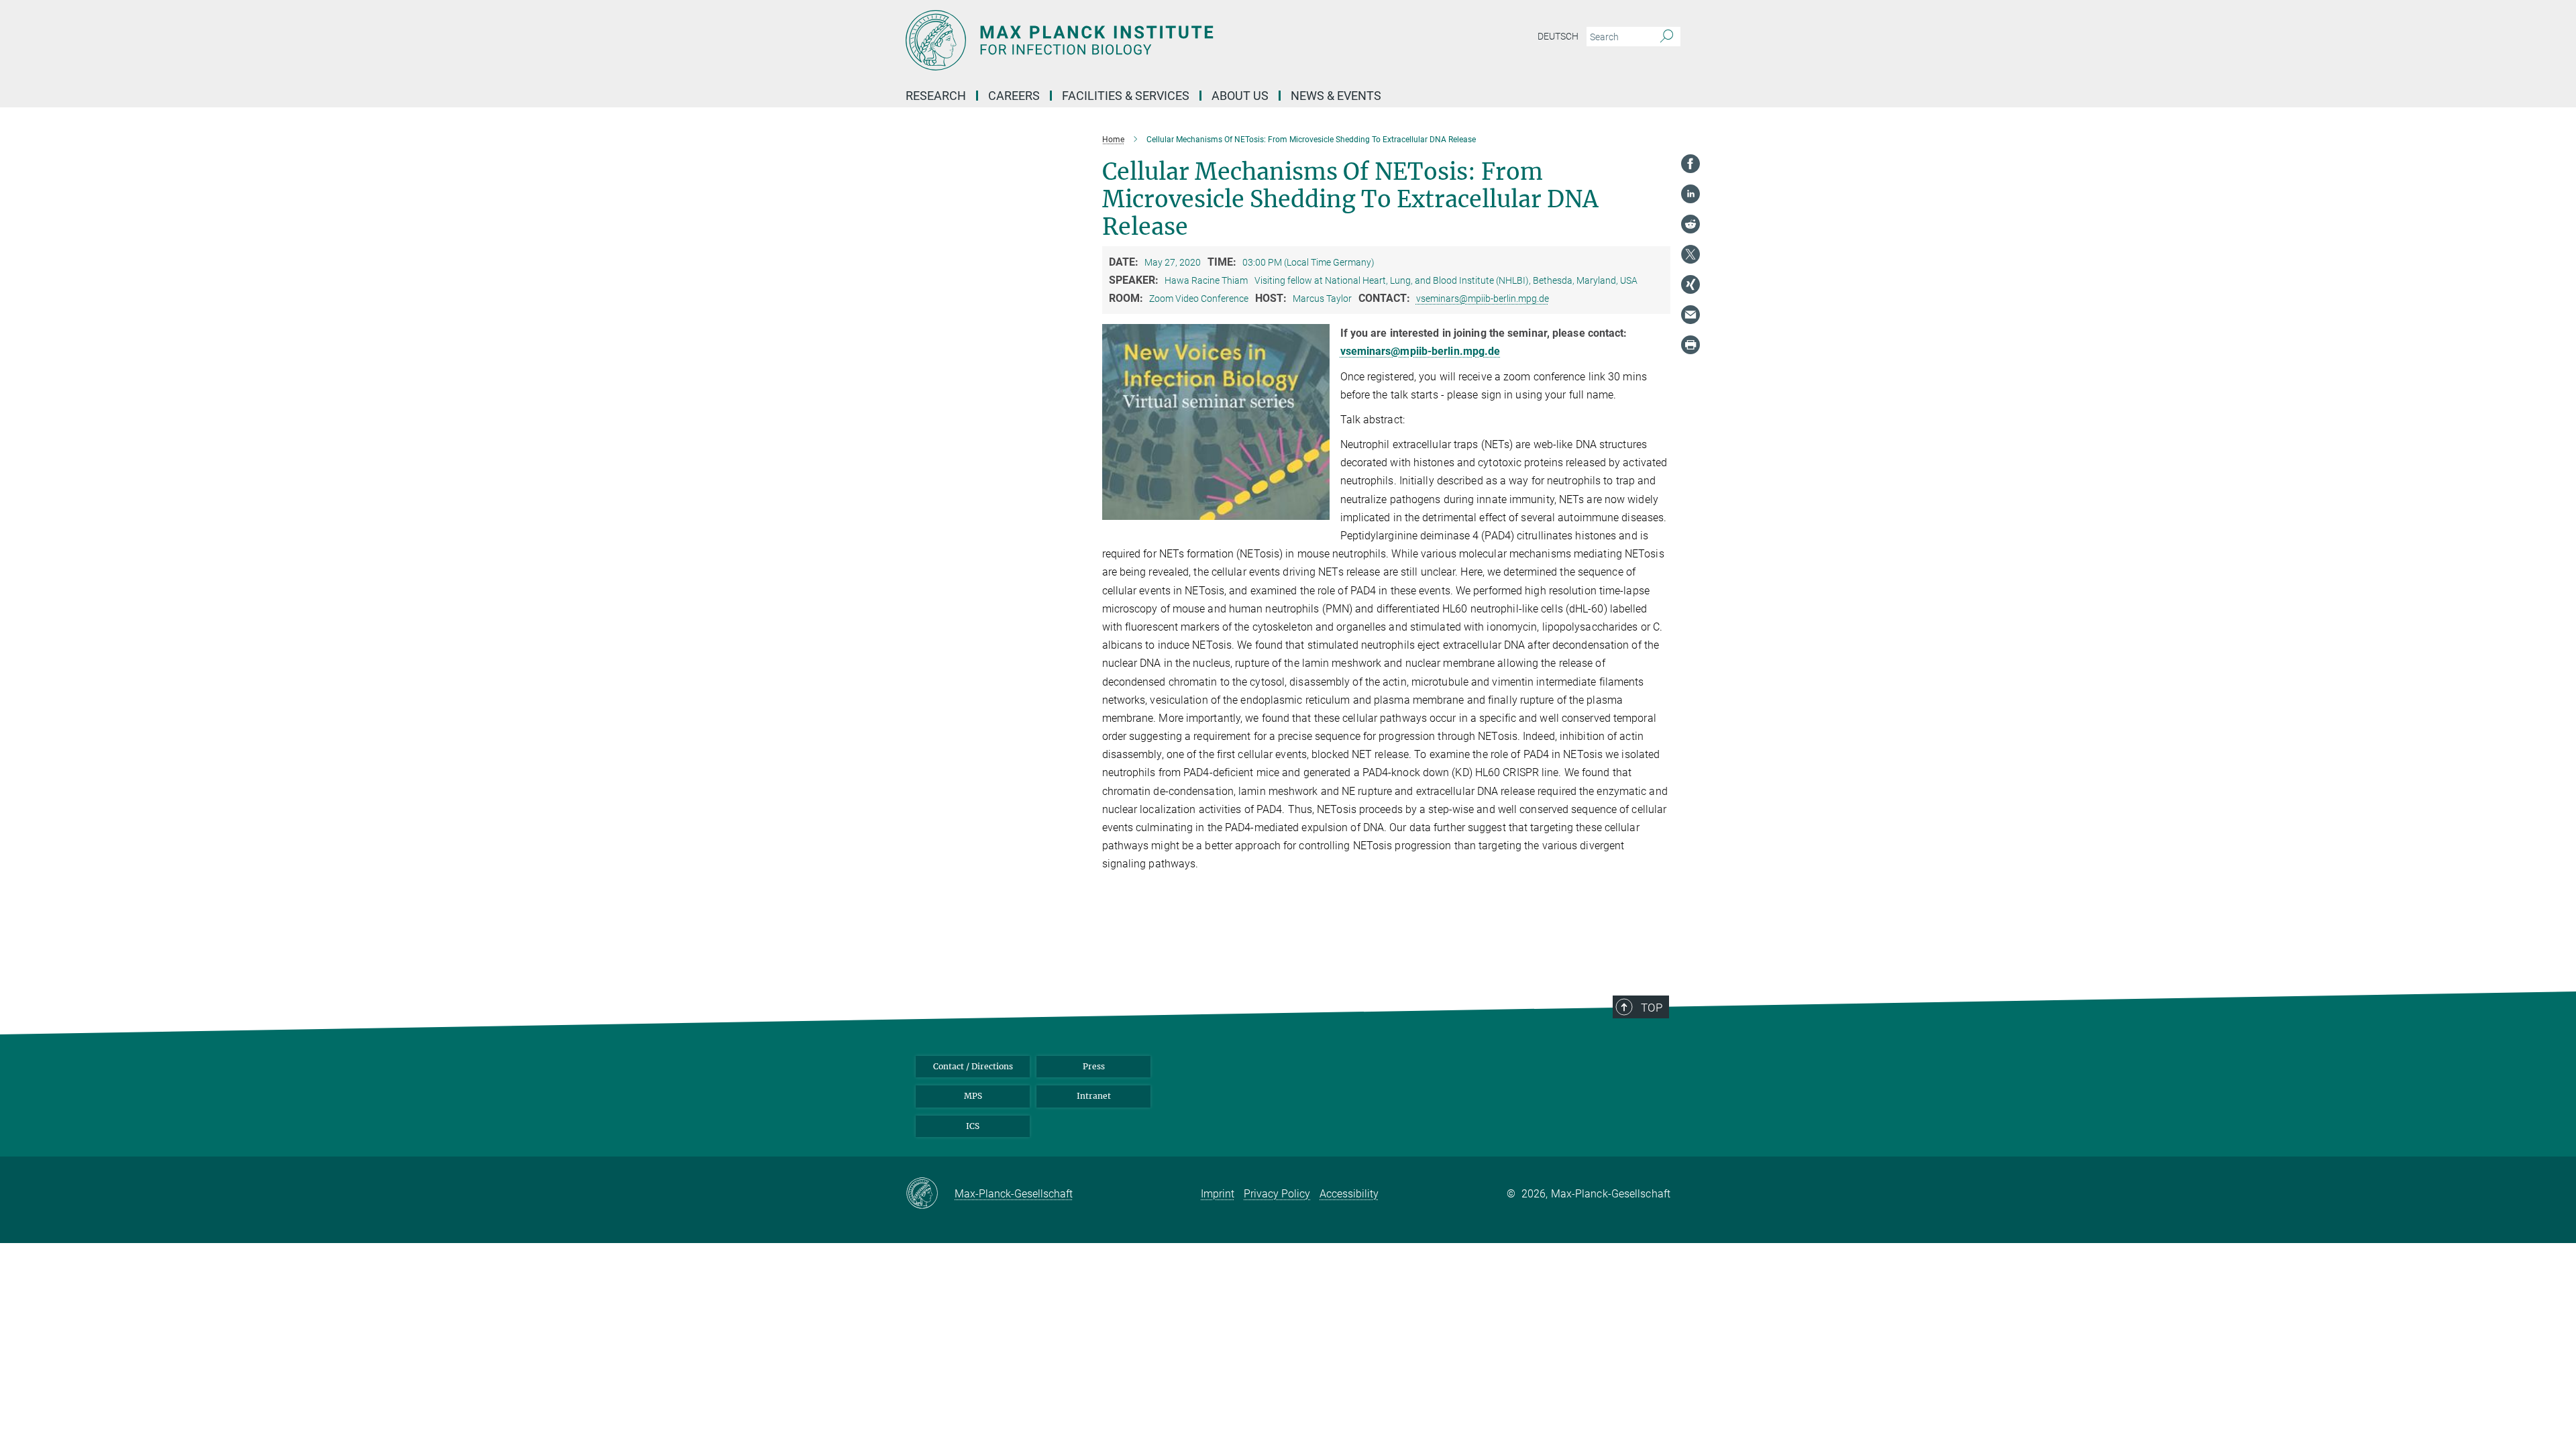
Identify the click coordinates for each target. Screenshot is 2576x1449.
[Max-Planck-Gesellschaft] (930, 1194)
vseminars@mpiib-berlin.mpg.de (1483, 299)
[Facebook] (1690, 164)
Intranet (1094, 1096)
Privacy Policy (1277, 1194)
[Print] (1690, 345)
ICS (973, 1126)
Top (1652, 1008)
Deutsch (1558, 36)
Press (1094, 1066)
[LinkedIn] (1690, 194)
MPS (973, 1096)
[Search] (1667, 37)
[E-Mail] (1690, 315)
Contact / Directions (973, 1066)
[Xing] (1690, 284)
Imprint (1218, 1194)
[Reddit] (1690, 224)
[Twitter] (1690, 254)
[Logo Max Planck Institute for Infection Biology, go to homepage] (1157, 40)
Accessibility (1349, 1194)
